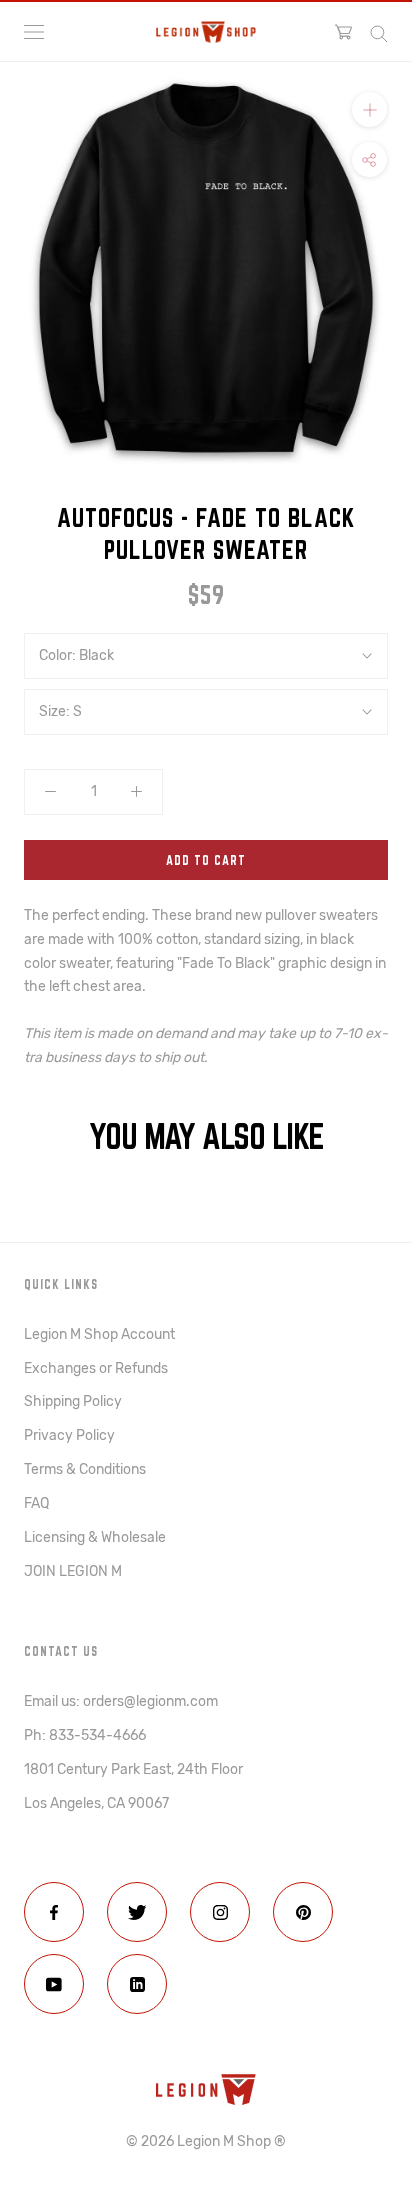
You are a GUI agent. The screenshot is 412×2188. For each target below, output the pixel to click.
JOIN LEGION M (73, 1571)
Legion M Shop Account (99, 1334)
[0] (343, 32)
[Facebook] (54, 1912)
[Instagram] (220, 1912)
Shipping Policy (73, 1401)
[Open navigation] (34, 32)
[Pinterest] (303, 1912)
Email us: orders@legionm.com (121, 1701)
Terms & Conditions (85, 1469)
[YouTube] (54, 1984)
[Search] (379, 32)
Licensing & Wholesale (95, 1537)
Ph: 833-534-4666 (85, 1735)
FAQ (36, 1503)
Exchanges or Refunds (96, 1368)
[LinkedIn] (137, 1984)
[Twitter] (137, 1912)
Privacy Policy (69, 1435)
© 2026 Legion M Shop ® (206, 2141)
